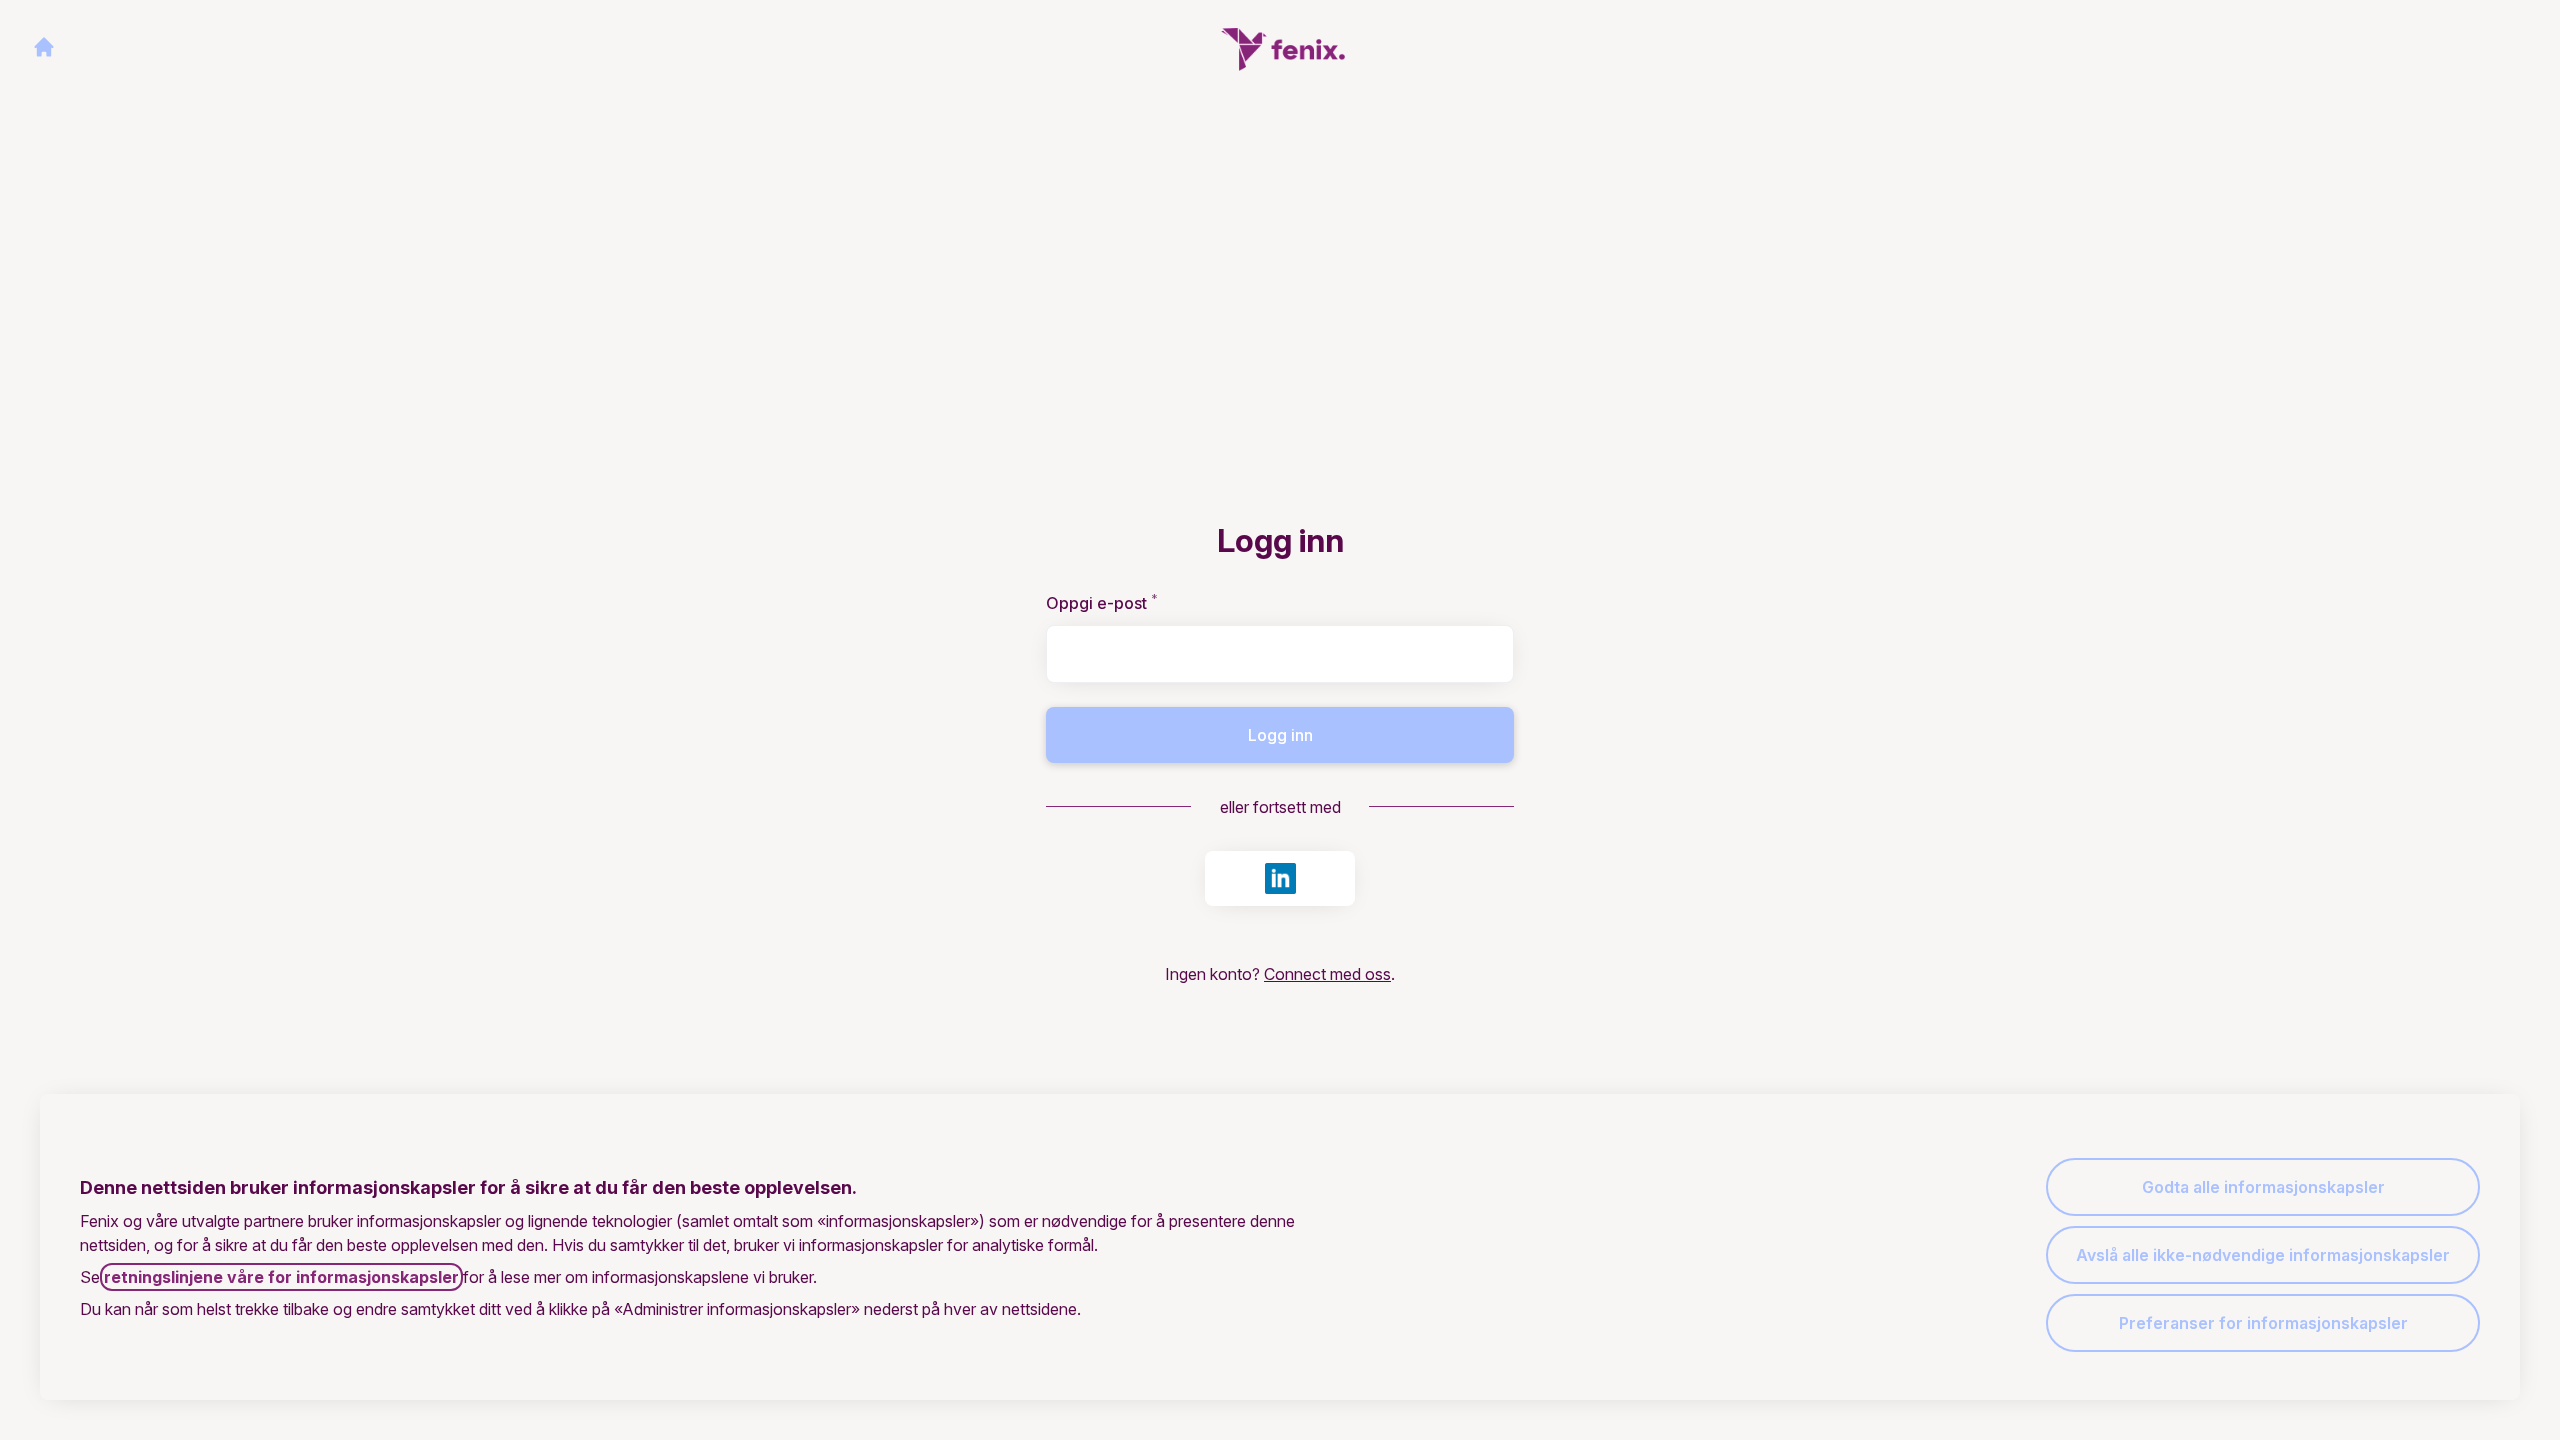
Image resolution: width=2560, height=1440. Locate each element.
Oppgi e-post (1133, 603)
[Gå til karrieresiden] (44, 47)
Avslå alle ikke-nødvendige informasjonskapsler (2263, 1255)
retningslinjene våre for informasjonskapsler (281, 1277)
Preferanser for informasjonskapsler (2263, 1323)
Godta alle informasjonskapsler (2263, 1187)
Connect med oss (1327, 974)
